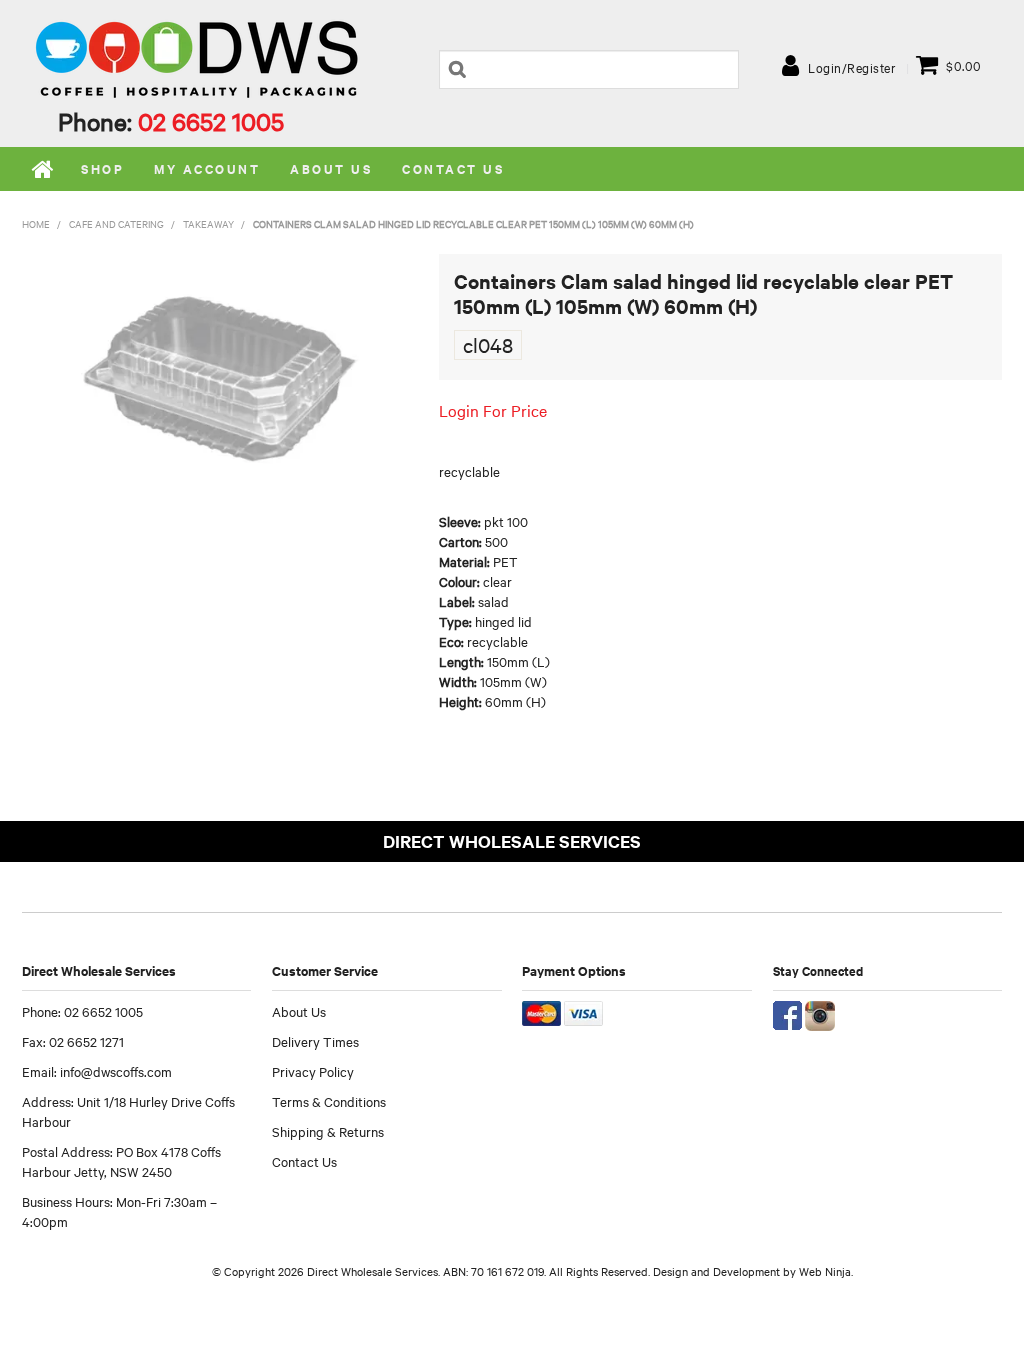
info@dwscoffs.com (116, 1071)
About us (331, 168)
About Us (299, 1011)
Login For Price (493, 410)
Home (44, 169)
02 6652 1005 (211, 121)
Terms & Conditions (329, 1101)
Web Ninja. (826, 1271)
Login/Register (852, 67)
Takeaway (208, 223)
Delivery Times (315, 1041)
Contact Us (453, 168)
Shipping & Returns (328, 1131)
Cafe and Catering (116, 223)
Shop (102, 168)
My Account (207, 168)
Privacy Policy (313, 1071)
